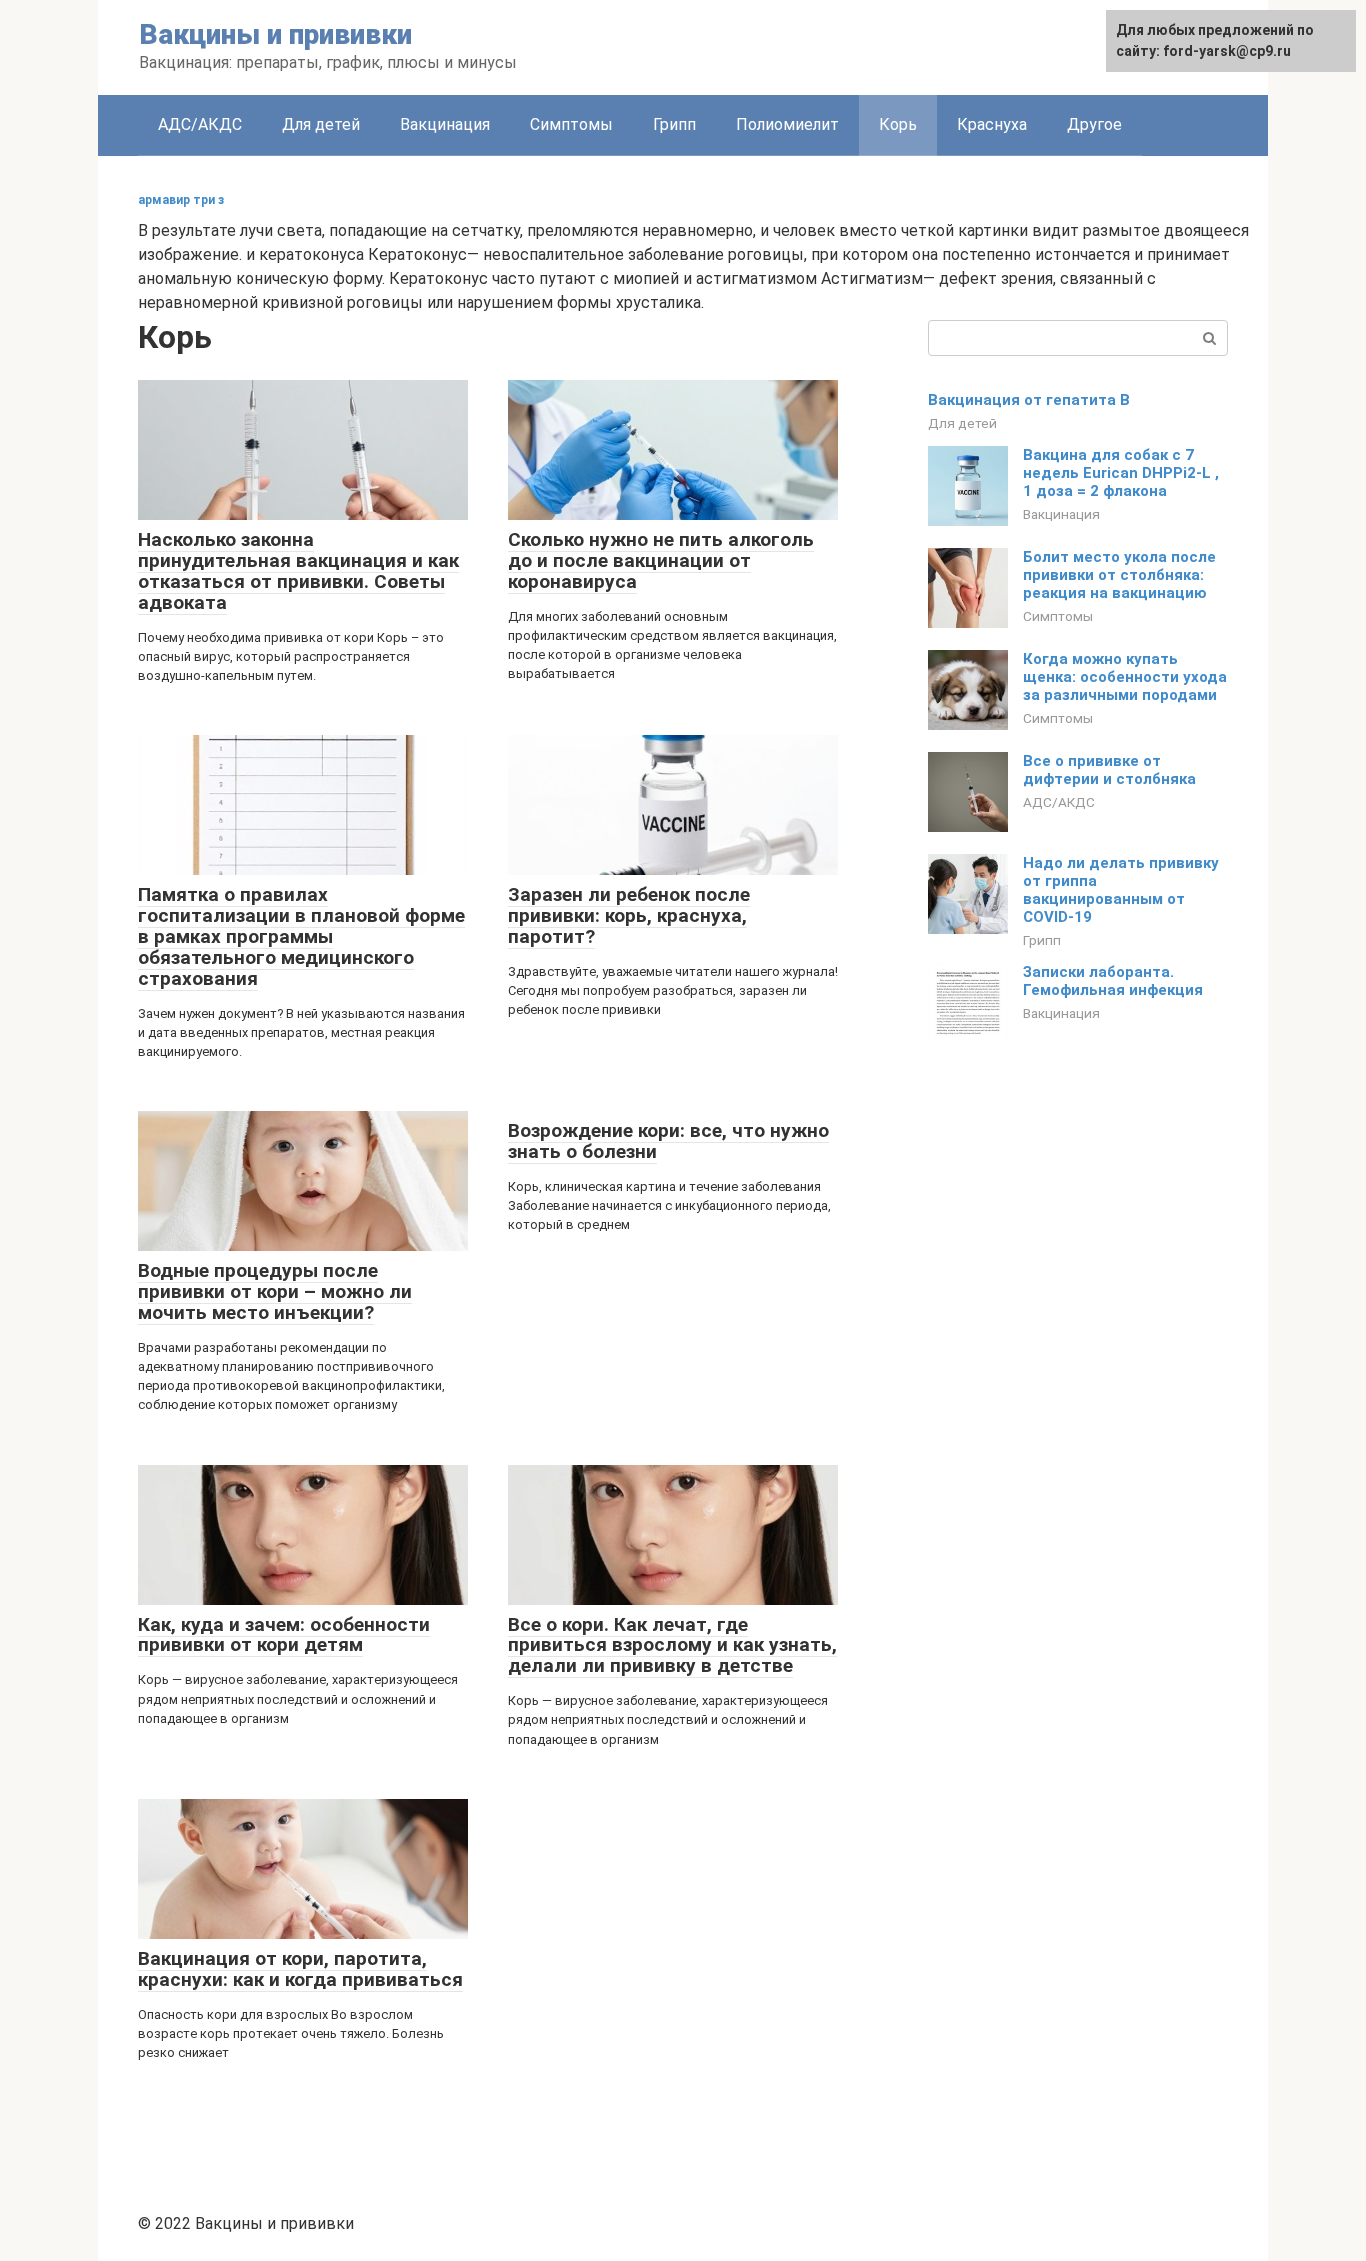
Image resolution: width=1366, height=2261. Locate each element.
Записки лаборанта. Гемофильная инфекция (1113, 981)
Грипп (674, 124)
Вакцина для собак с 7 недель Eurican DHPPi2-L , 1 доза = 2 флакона (1121, 473)
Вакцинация (445, 124)
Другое (1094, 124)
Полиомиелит (787, 124)
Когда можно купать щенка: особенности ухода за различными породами (1125, 677)
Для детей (321, 124)
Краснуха (992, 124)
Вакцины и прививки (275, 34)
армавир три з (181, 200)
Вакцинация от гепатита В (1029, 400)
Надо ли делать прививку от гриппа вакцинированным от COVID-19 (1121, 890)
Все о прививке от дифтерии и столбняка (1109, 770)
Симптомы (571, 124)
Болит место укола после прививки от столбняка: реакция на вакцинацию (1119, 575)
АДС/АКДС (200, 124)
